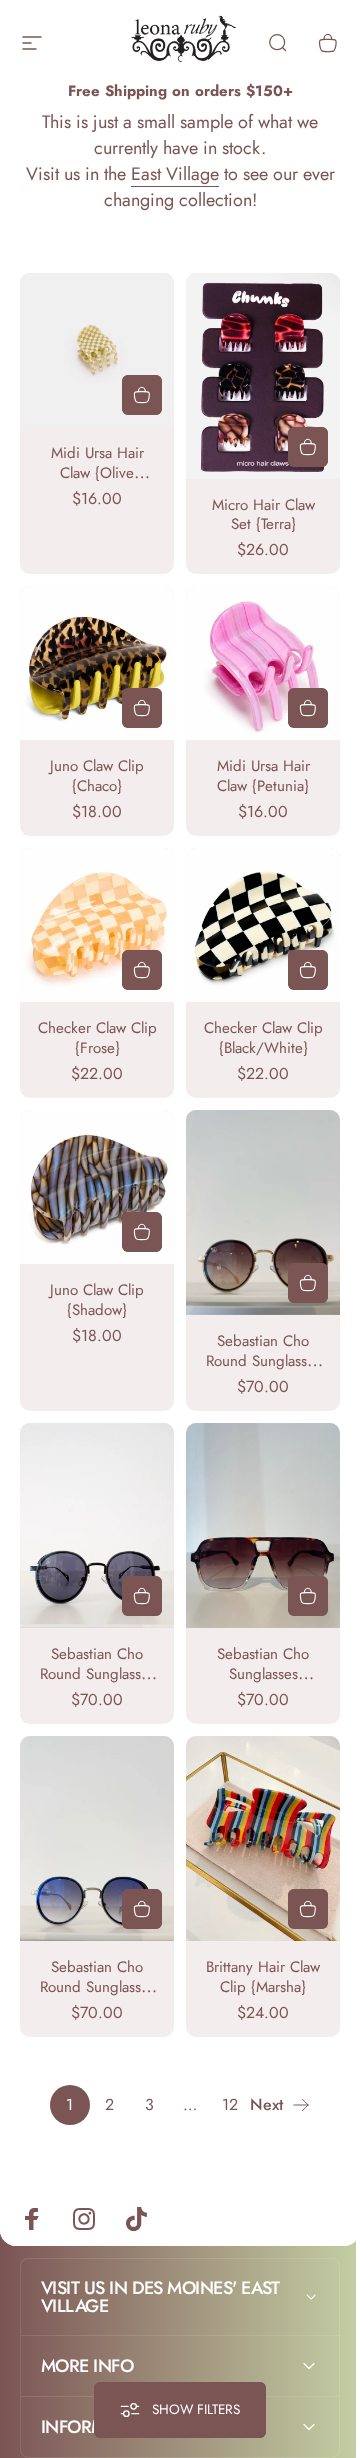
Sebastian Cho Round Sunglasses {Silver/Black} (97, 1987)
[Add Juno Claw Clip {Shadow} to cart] (142, 1232)
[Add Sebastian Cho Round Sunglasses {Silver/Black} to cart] (142, 1909)
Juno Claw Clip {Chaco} (97, 776)
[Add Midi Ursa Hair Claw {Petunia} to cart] (308, 708)
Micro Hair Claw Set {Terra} (263, 515)
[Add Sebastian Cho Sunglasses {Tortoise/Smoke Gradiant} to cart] (308, 1596)
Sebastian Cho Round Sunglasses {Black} (97, 1674)
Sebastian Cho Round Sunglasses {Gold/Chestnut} (263, 1361)
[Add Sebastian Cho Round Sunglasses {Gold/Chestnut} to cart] (308, 1283)
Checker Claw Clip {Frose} (97, 1038)
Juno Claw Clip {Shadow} (97, 1300)
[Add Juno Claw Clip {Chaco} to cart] (142, 708)
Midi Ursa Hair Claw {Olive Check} (97, 473)
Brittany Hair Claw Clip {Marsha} (263, 1977)
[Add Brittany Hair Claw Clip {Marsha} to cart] (308, 1909)
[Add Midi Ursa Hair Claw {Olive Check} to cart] (142, 395)
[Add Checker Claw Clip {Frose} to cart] (142, 970)
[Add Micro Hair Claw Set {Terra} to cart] (308, 447)
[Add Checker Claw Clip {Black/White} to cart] (308, 970)
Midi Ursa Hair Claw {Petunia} (263, 776)
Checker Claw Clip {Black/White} (263, 1038)
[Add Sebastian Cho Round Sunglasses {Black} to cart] (142, 1596)
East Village (175, 174)
